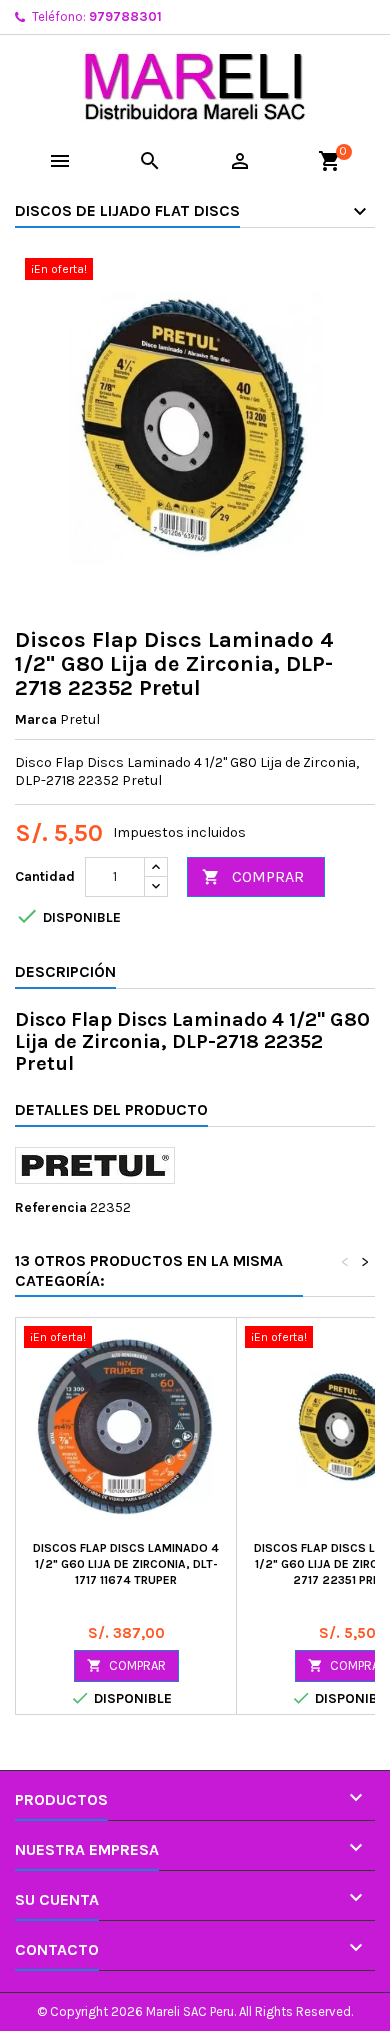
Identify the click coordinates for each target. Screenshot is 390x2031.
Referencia (51, 1207)
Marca (36, 719)
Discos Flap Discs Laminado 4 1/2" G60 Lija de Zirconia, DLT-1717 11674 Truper (126, 1564)
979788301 (125, 16)
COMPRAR (253, 876)
